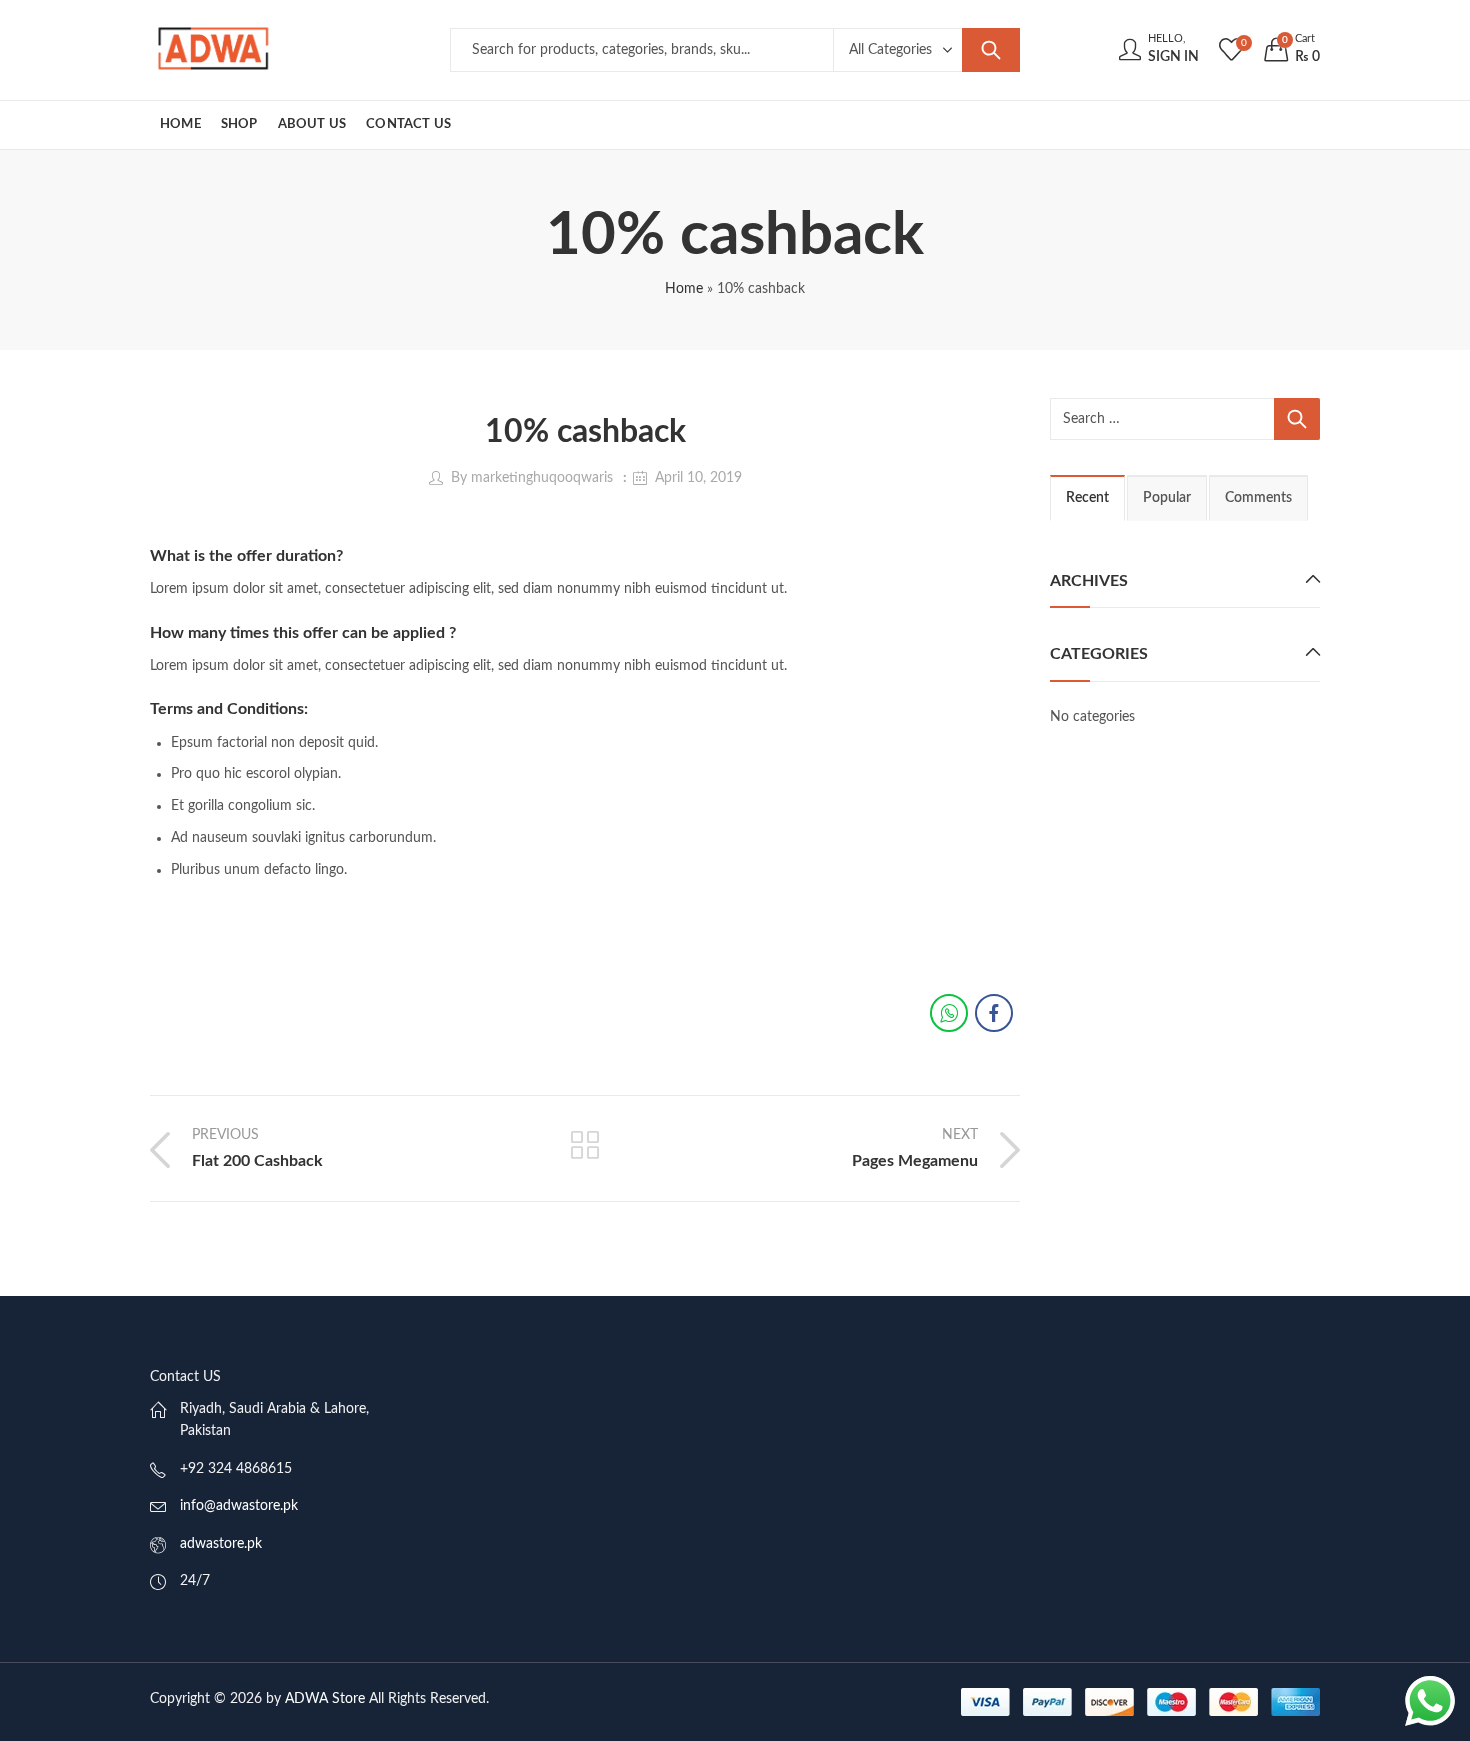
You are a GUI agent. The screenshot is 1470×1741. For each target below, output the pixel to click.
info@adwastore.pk (239, 1506)
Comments (1258, 498)
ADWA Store (325, 1699)
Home (684, 289)
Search (991, 50)
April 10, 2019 (698, 478)
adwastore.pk (221, 1544)
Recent (1087, 498)
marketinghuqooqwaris (542, 478)
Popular (1167, 498)
